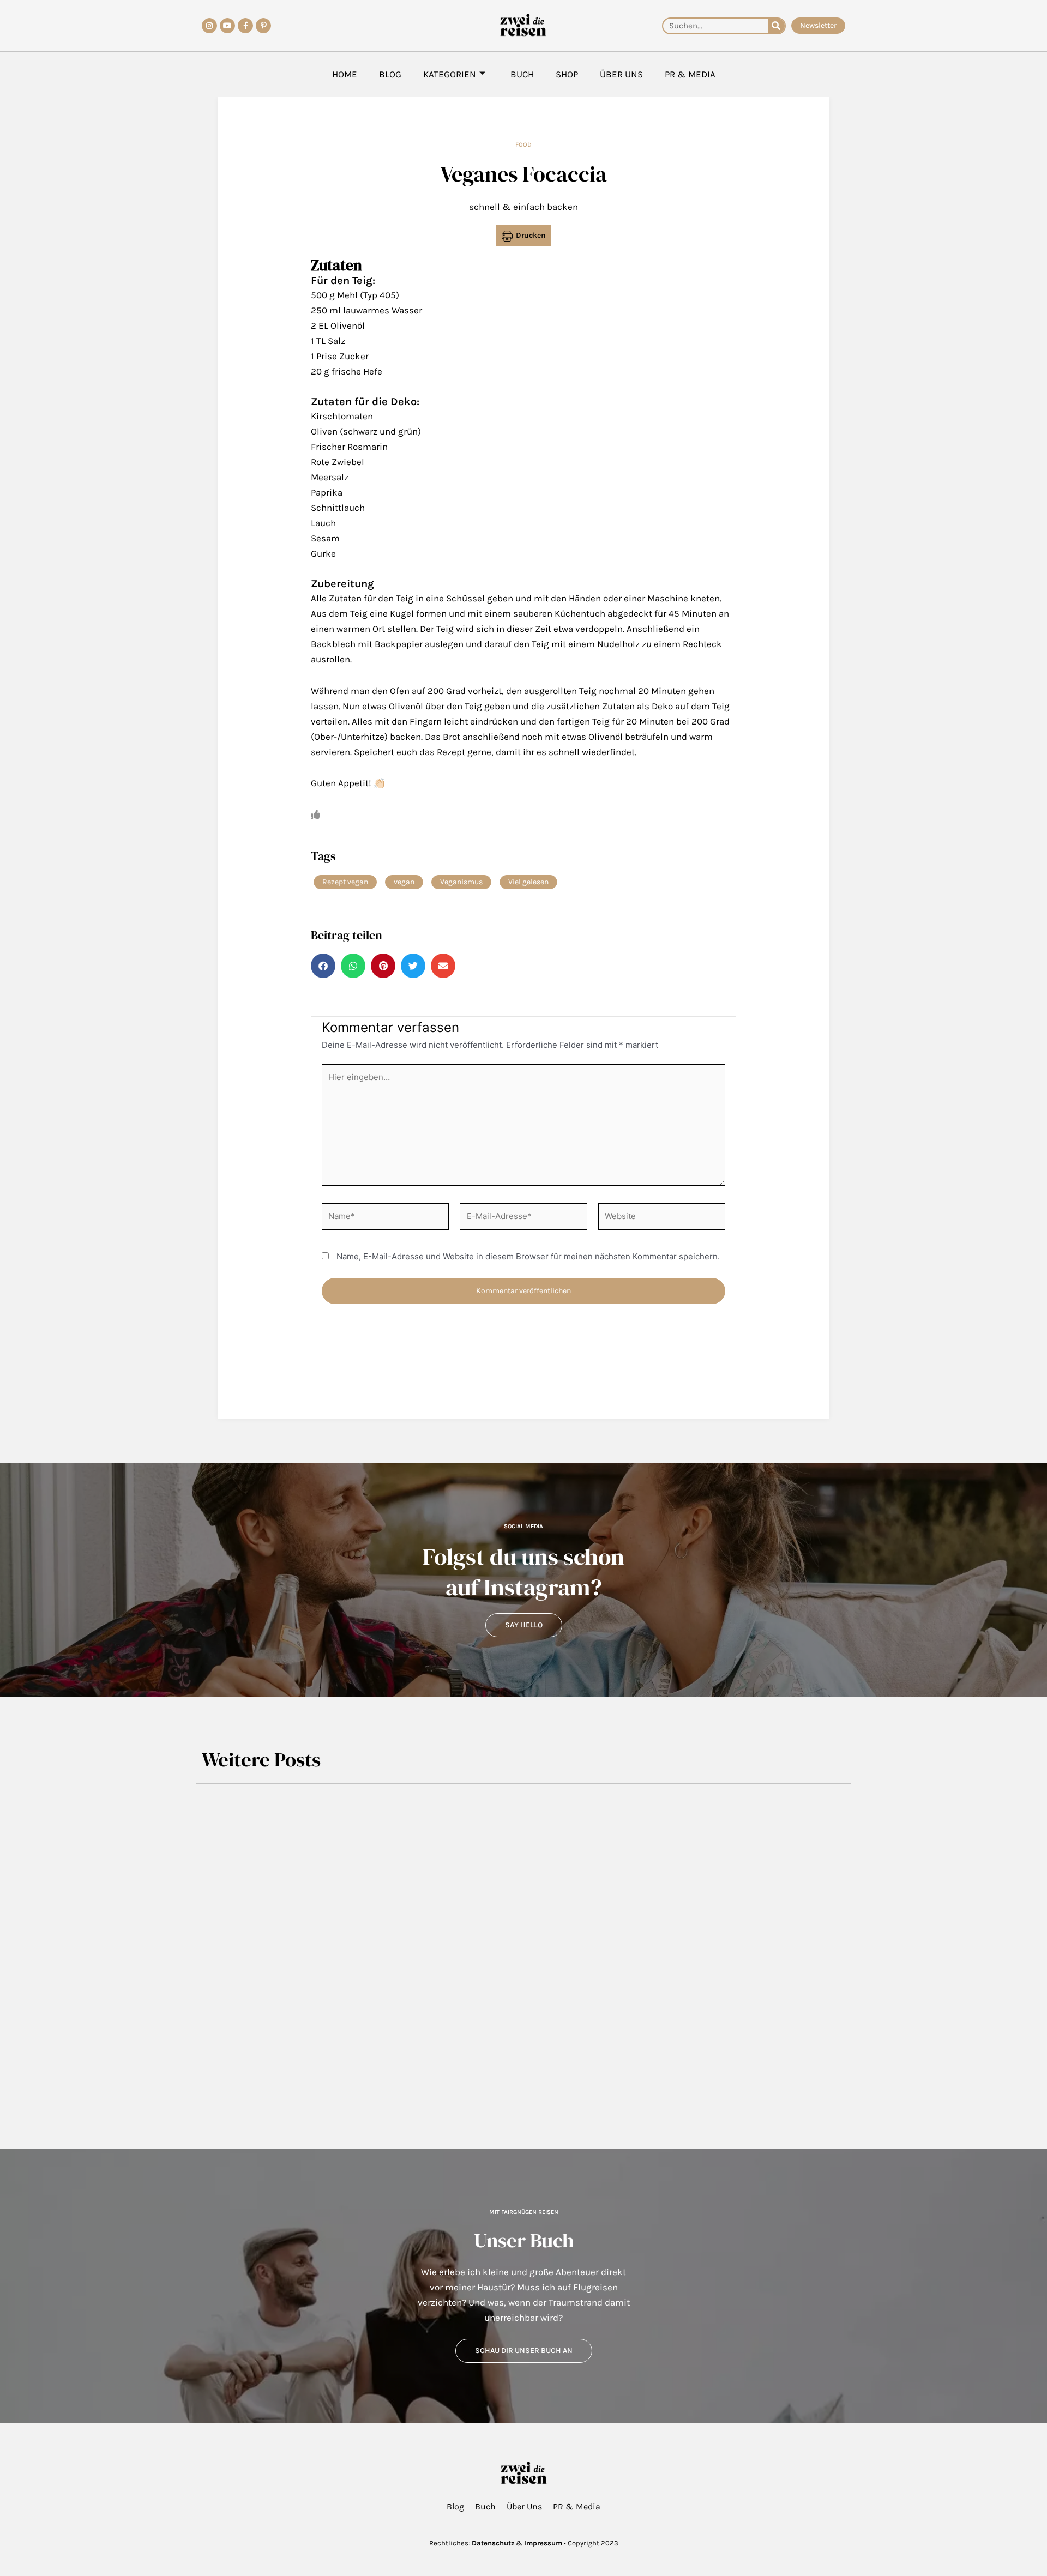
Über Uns (621, 74)
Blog (390, 74)
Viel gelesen (528, 882)
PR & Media (690, 74)
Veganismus (461, 882)
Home (345, 74)
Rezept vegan (345, 882)
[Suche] (776, 26)
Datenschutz (493, 2543)
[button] (323, 966)
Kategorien (450, 74)
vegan (404, 882)
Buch (522, 74)
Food (523, 144)
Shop (567, 74)
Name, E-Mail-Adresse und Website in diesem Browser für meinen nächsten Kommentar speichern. (528, 1256)
